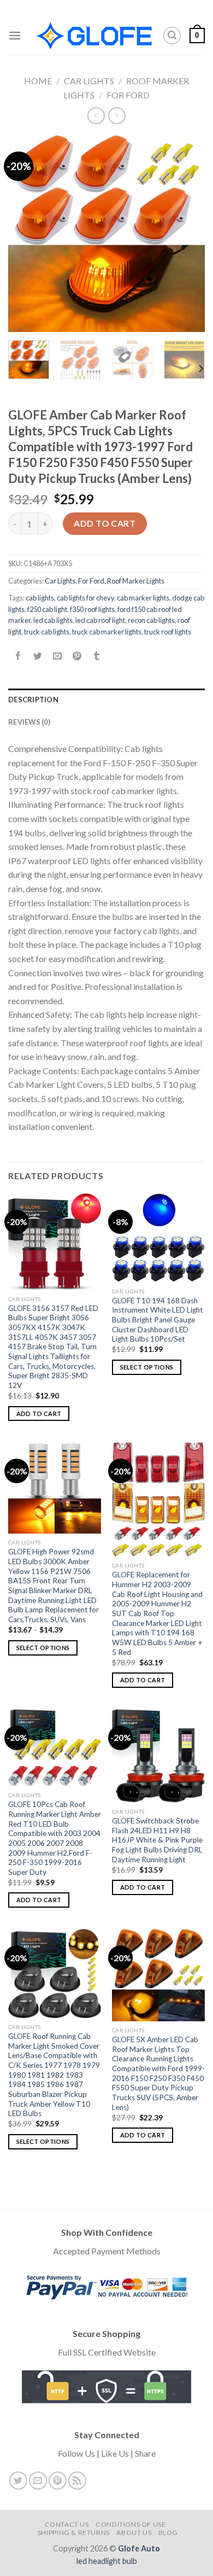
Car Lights (89, 81)
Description (33, 700)
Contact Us (67, 2524)
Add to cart (105, 523)
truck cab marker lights (107, 632)
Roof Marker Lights (136, 581)
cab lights (40, 598)
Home (38, 81)
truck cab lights (47, 632)
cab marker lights (143, 598)
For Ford (128, 95)
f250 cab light (47, 609)
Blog (168, 2533)
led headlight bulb (107, 2561)
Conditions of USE (131, 2524)
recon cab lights (151, 620)
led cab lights (53, 620)
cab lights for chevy (85, 598)
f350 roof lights (92, 609)
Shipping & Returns (74, 2533)
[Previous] (26, 234)
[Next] (187, 234)
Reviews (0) (29, 722)
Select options (147, 1367)
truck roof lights (168, 632)
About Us (134, 2533)
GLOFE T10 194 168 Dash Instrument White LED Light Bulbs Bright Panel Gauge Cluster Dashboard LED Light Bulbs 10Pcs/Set (158, 1320)
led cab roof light (100, 620)
